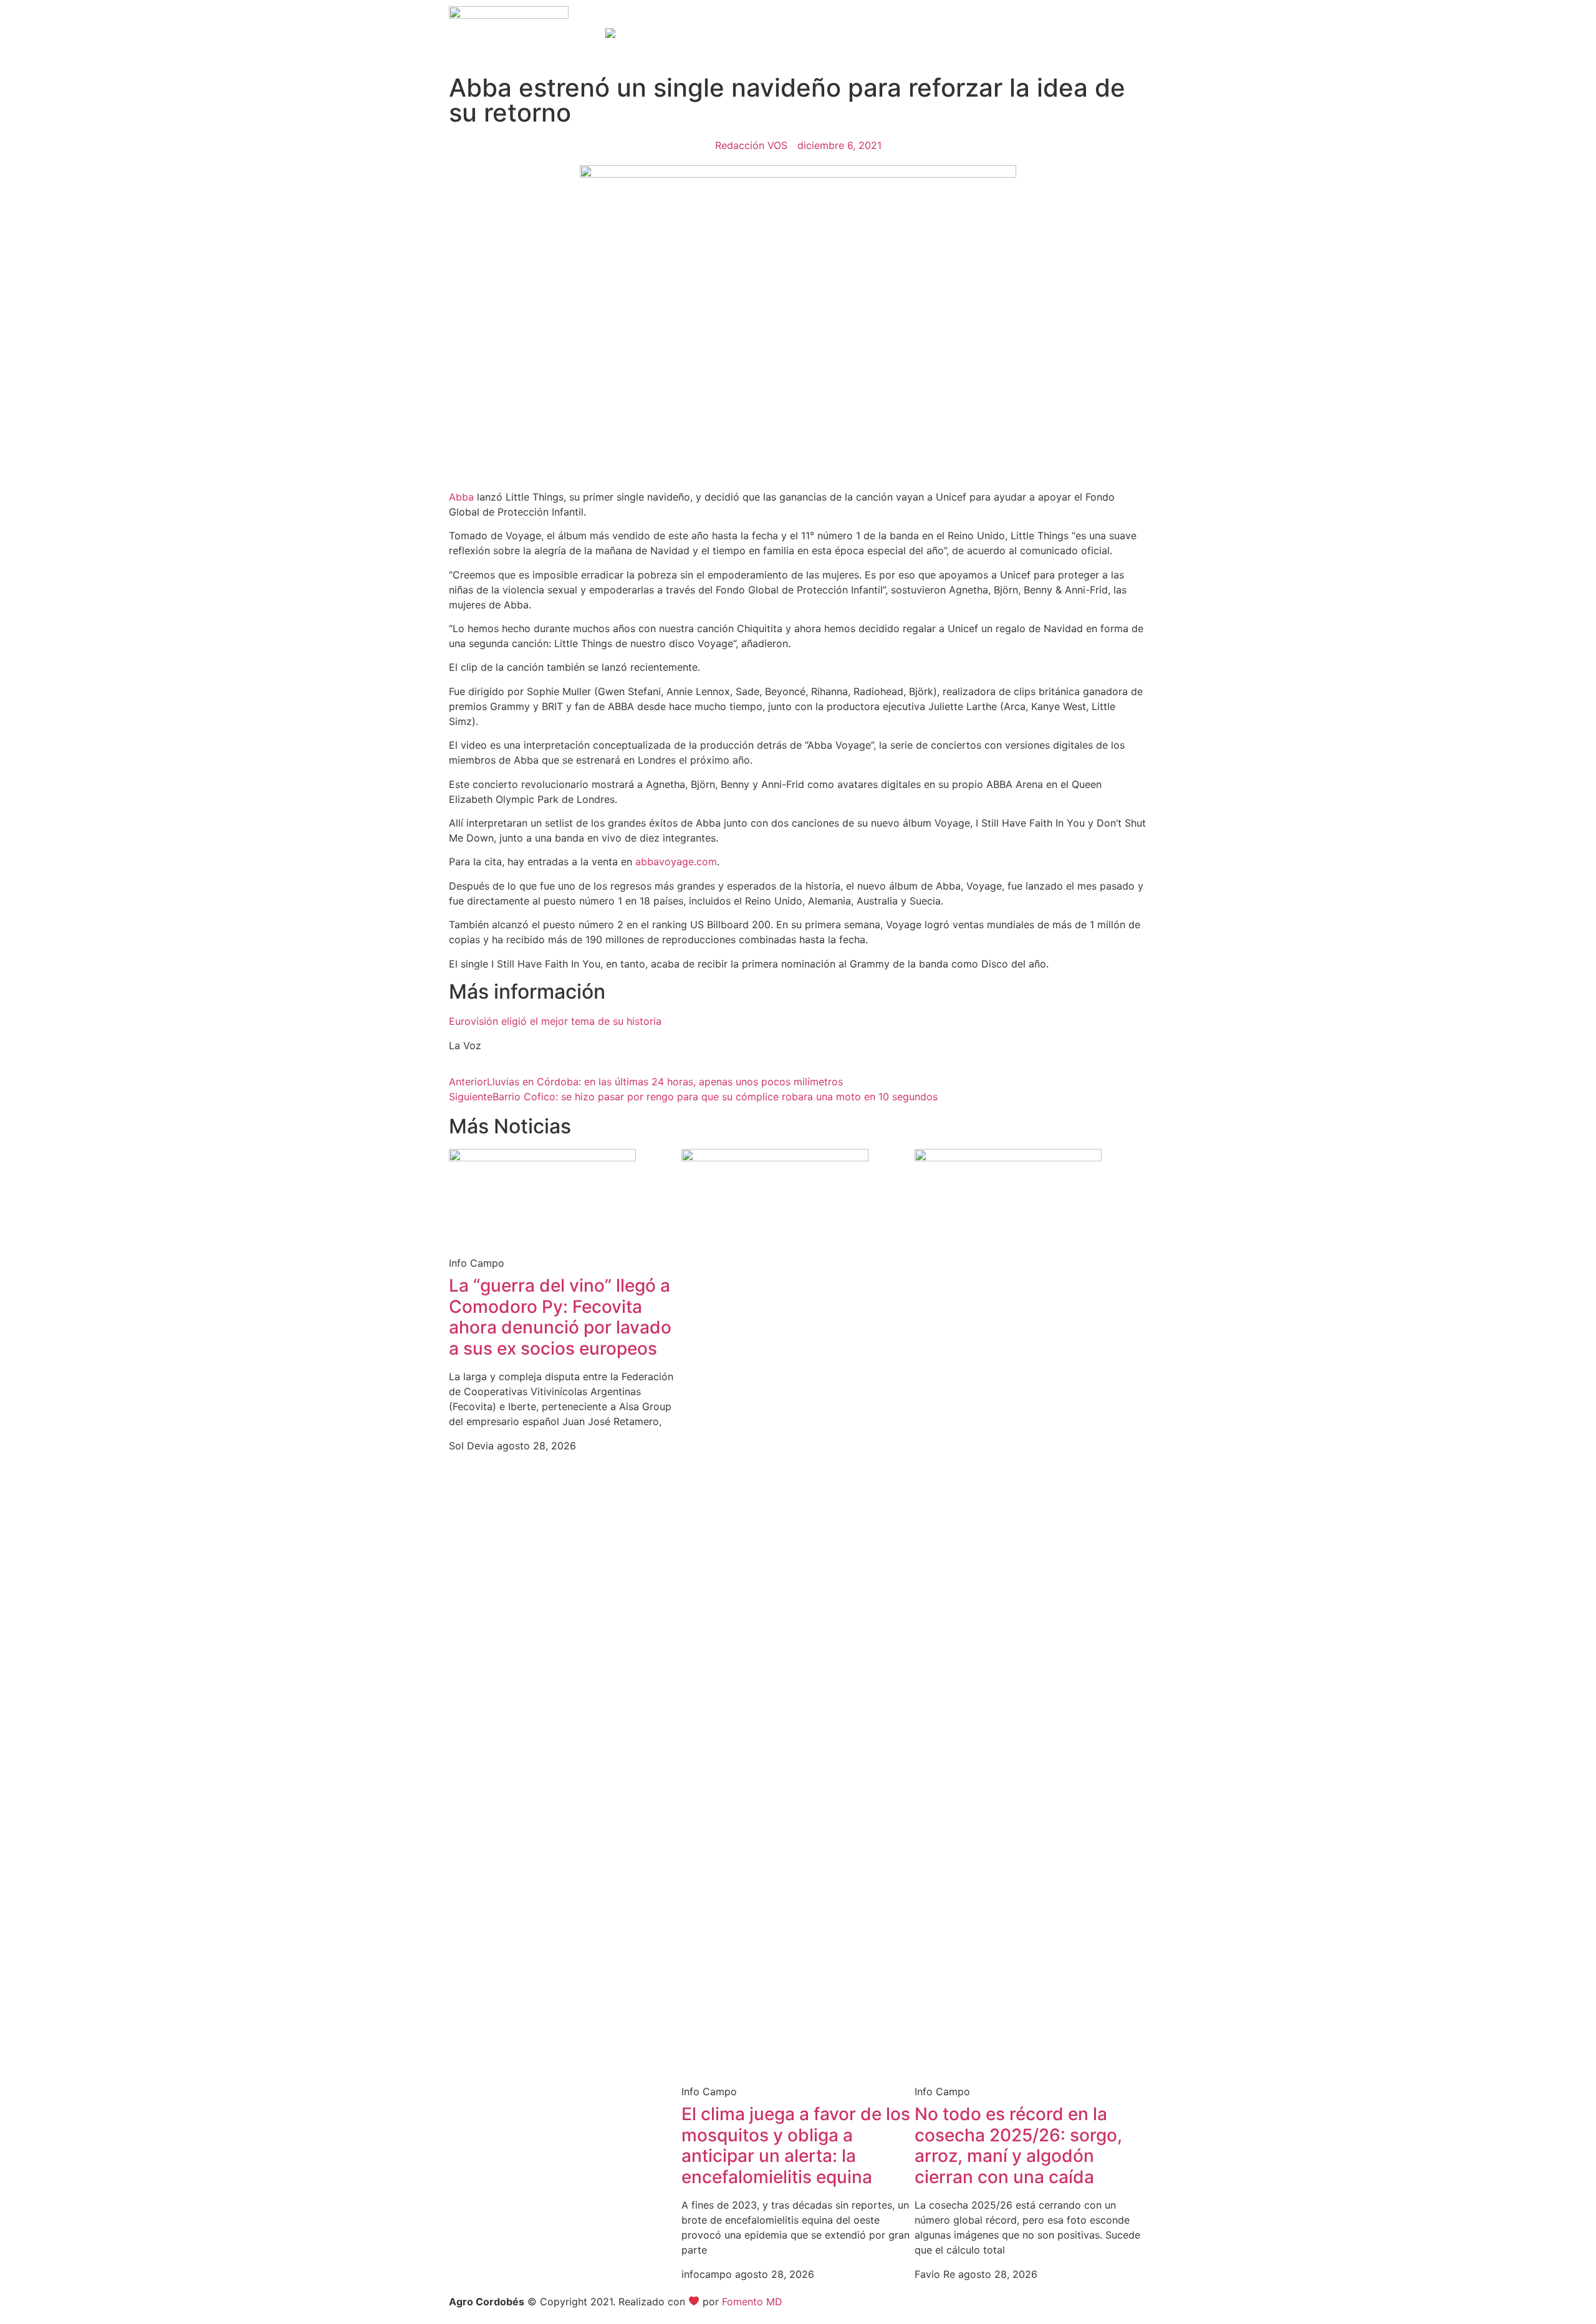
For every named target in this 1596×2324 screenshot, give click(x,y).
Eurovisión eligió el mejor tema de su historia (555, 1021)
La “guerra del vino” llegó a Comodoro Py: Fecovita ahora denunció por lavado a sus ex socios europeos (560, 1317)
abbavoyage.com (676, 862)
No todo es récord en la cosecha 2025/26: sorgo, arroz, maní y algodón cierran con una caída (1018, 2145)
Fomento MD (752, 2302)
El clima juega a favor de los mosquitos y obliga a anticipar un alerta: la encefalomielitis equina (796, 2145)
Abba (461, 497)
